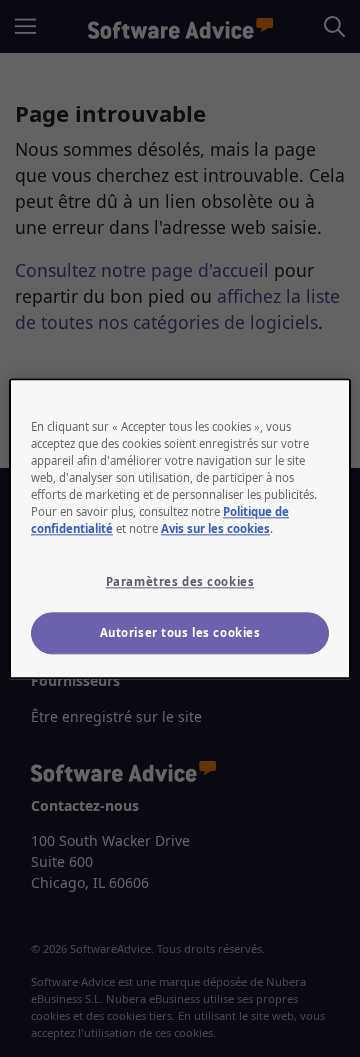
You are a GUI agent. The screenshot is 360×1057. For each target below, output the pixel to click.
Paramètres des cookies (180, 581)
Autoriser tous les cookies (180, 632)
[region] (180, 528)
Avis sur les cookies (215, 528)
